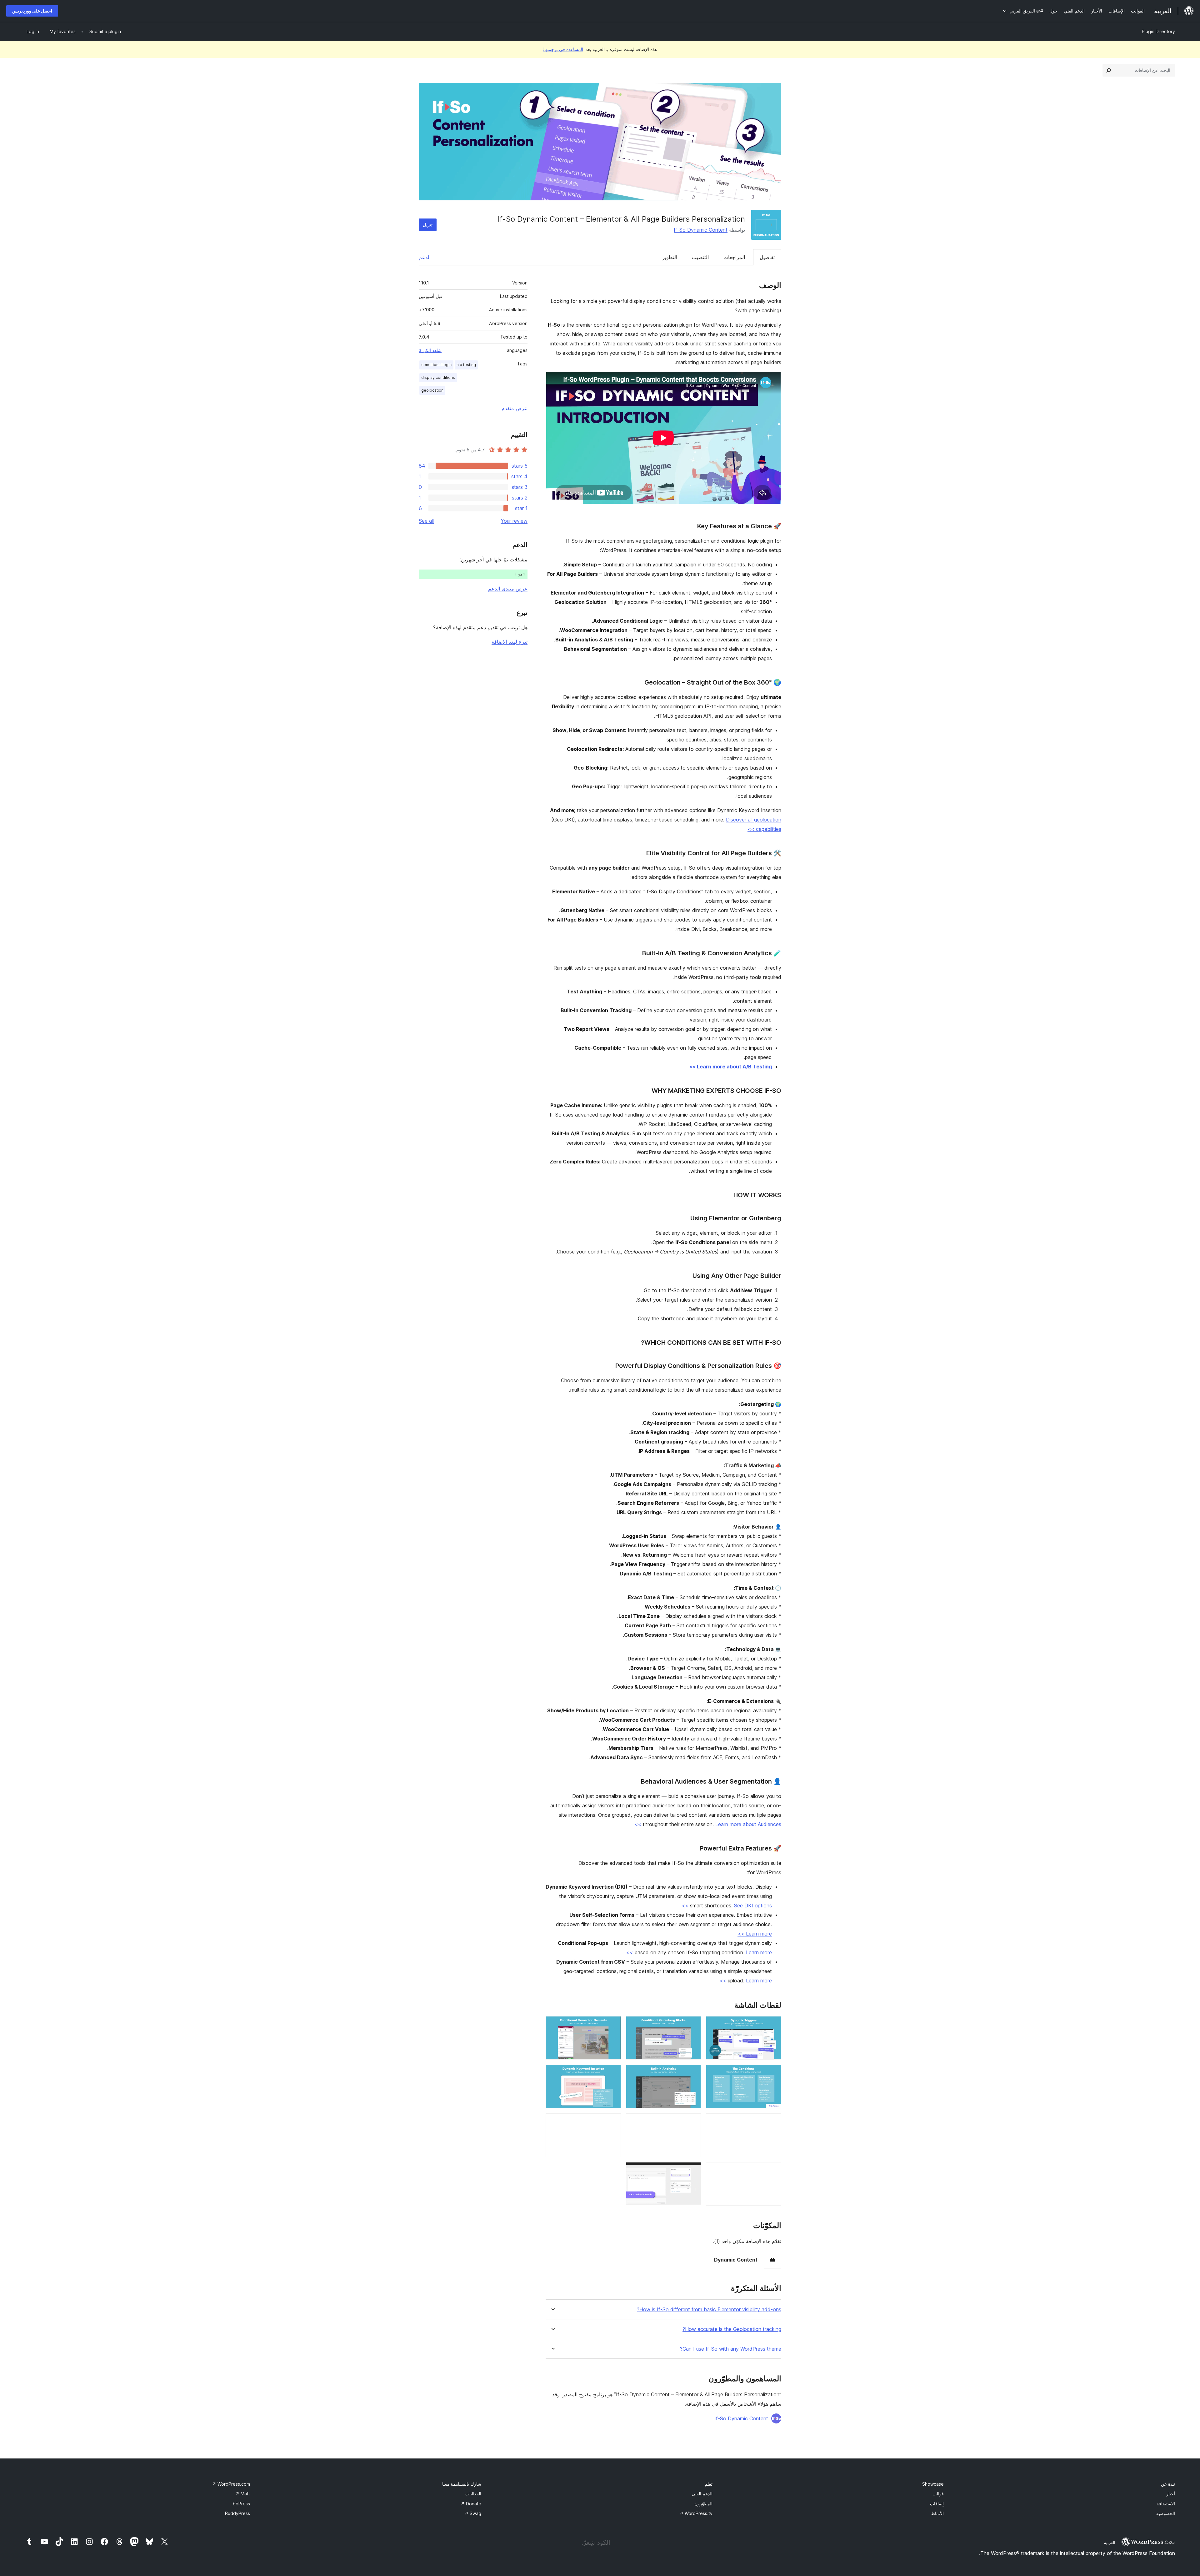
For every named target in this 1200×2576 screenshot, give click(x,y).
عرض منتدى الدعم (508, 589)
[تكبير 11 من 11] (692, 2171)
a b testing (466, 365)
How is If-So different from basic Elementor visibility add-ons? (709, 2310)
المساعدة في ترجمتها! (563, 49)
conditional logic (436, 365)
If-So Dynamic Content (701, 230)
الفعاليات (473, 2494)
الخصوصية (1166, 2513)
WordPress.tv (696, 2513)
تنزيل (428, 225)
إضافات (937, 2504)
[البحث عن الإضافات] (1109, 70)
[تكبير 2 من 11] (692, 2025)
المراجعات (734, 257)
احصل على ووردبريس (32, 11)
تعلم (709, 2484)
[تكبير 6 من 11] (612, 2073)
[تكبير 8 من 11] (692, 2122)
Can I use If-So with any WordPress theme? (731, 2349)
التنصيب (700, 257)
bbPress (241, 2504)
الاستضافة (1166, 2504)
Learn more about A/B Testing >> (731, 1067)
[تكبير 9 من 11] (612, 2122)
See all (426, 521)
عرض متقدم (515, 408)
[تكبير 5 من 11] (692, 2073)
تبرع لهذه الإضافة (510, 642)
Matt (243, 2494)
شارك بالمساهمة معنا (462, 2484)
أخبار (1171, 2494)
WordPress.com (231, 2484)
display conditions (438, 377)
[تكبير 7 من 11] (773, 2122)
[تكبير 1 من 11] (773, 2025)
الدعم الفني (702, 2494)
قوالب (938, 2494)
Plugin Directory (1158, 31)
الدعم (425, 257)
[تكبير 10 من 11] (773, 2171)
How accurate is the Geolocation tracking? (732, 2329)
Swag (473, 2513)
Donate (471, 2504)
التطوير (670, 257)
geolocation (432, 390)
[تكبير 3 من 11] (612, 2025)
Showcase (933, 2484)
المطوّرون (703, 2504)
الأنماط (937, 2513)
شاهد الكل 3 (430, 350)
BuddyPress (237, 2513)
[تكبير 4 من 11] (773, 2073)
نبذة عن (1168, 2484)
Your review (514, 521)
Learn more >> (755, 1934)
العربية (1110, 2543)
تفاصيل (767, 257)
